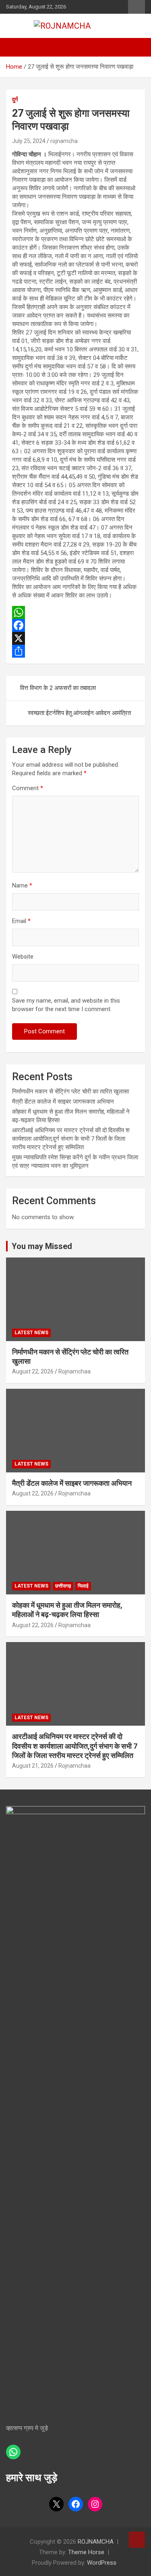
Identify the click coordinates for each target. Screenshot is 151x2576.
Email (21, 921)
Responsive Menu (137, 7)
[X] (75, 638)
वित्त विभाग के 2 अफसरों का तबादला (58, 688)
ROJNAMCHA (96, 2542)
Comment (28, 788)
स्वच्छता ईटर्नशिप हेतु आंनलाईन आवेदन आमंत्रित (79, 713)
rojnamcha (64, 141)
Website (23, 957)
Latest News (31, 1333)
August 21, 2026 (33, 1766)
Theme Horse (86, 2552)
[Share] (75, 651)
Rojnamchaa (74, 1371)
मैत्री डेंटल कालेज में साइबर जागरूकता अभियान (63, 1102)
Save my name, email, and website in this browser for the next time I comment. (66, 1005)
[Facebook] (75, 625)
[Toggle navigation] (16, 47)
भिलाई (83, 1586)
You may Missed (42, 1246)
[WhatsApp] (75, 612)
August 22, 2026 (33, 1371)
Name (22, 885)
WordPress (102, 2563)
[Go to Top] (137, 2540)
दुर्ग (15, 99)
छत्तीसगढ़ (63, 1586)
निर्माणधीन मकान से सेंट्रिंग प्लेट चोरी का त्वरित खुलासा (70, 1091)
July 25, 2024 (29, 141)
